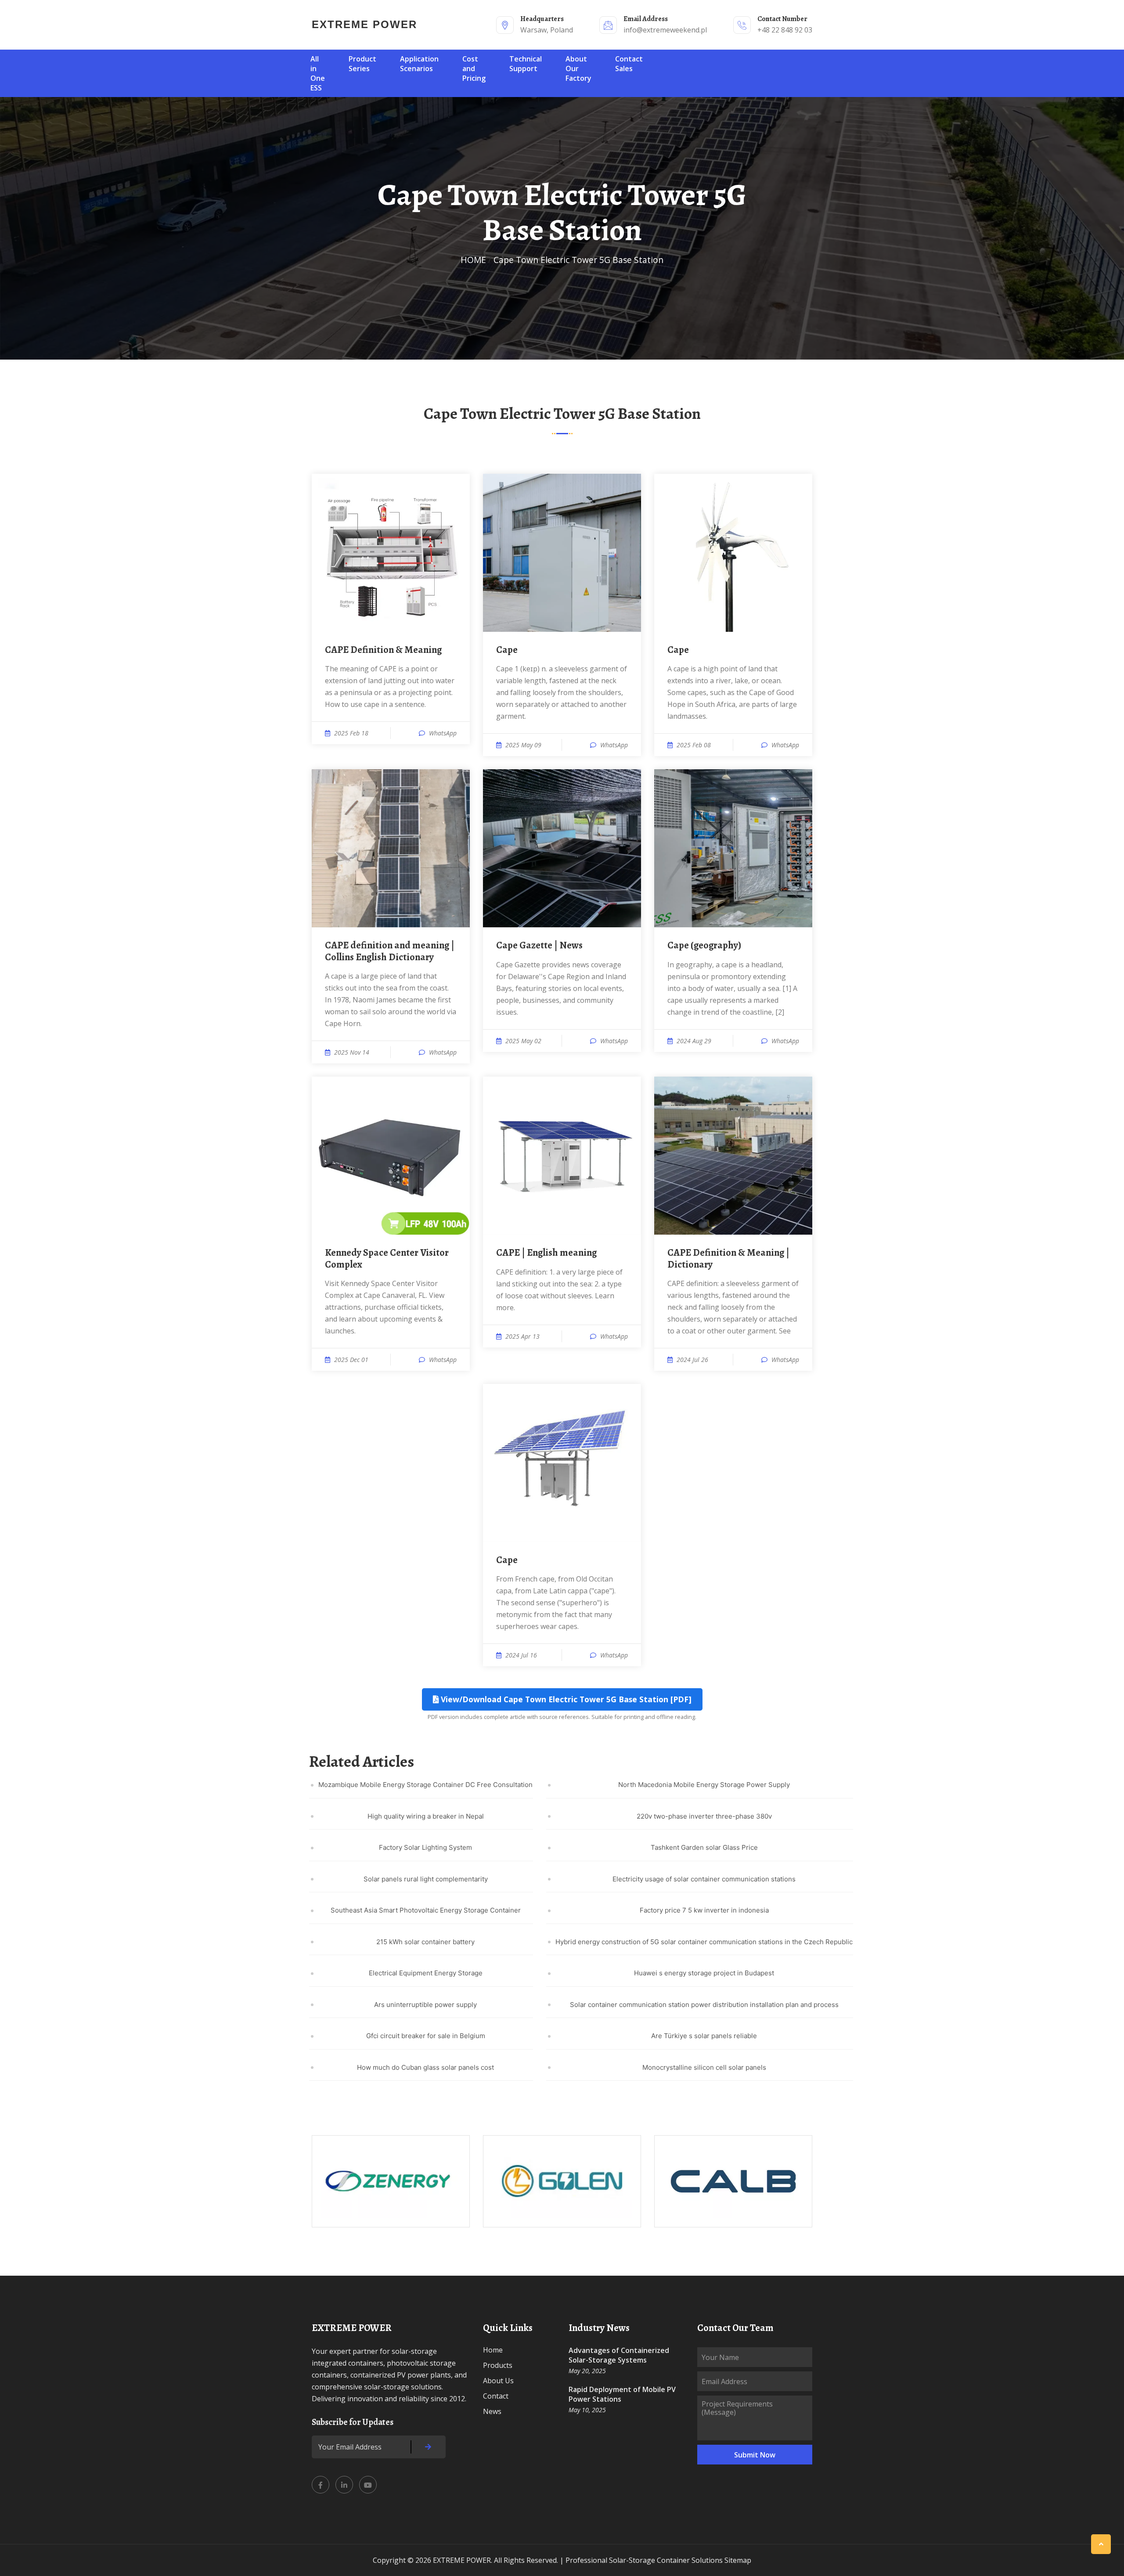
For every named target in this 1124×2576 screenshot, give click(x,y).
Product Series (362, 64)
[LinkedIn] (344, 2485)
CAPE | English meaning (546, 1253)
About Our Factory (578, 68)
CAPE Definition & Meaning (383, 650)
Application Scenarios (419, 64)
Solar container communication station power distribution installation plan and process (704, 2005)
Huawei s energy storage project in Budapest (704, 1973)
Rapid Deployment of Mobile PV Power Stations (622, 2394)
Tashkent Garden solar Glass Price (704, 1847)
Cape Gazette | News (539, 945)
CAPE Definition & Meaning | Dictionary (728, 1259)
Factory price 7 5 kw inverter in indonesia (704, 1910)
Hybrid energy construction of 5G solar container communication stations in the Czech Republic (704, 1942)
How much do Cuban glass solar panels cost (425, 2067)
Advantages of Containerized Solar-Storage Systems (619, 2355)
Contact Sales (629, 64)
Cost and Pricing (474, 68)
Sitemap (738, 2560)
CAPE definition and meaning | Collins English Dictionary (390, 951)
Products (498, 2365)
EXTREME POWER (364, 24)
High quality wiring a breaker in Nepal (426, 1816)
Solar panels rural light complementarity (426, 1879)
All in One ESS (318, 73)
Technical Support (526, 64)
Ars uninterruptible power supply (425, 2005)
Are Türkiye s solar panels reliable (704, 2036)
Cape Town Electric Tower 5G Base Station (578, 260)
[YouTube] (368, 2485)
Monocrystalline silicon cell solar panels (704, 2067)
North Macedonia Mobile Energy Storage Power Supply (704, 1785)
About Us (498, 2381)
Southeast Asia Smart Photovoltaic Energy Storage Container (426, 1910)
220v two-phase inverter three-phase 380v (704, 1816)
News (492, 2411)
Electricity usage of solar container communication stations (704, 1879)
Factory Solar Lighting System (425, 1847)
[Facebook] (321, 2485)
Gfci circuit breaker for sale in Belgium (426, 2036)
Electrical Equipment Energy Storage (426, 1973)
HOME (473, 260)
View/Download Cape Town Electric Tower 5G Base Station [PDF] (565, 1699)
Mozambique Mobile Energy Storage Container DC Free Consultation (425, 1785)
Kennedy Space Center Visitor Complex (387, 1259)
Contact (496, 2396)
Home (493, 2350)
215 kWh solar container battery (425, 1942)
